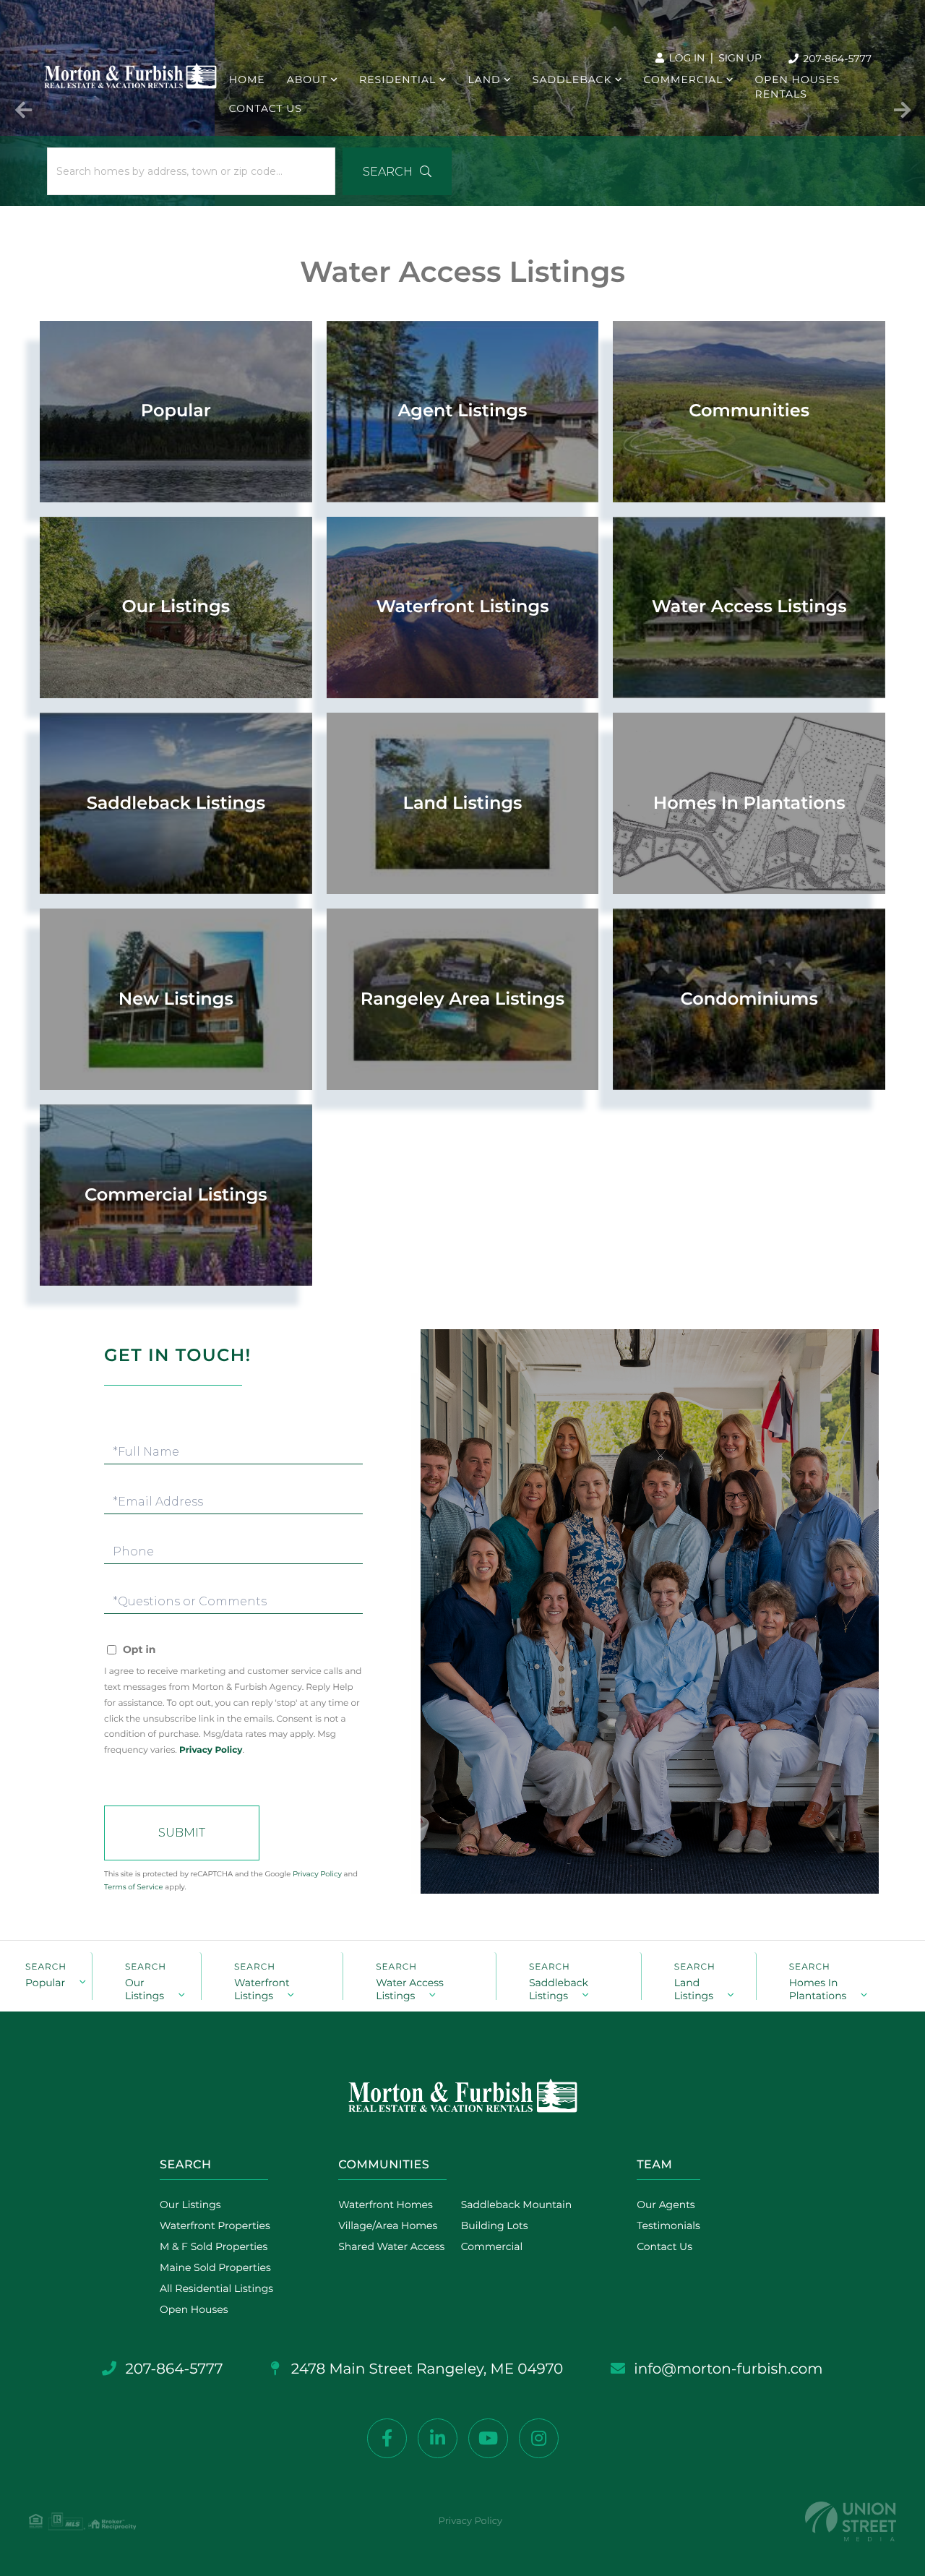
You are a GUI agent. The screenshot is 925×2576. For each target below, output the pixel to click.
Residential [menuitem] (397, 80)
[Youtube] (488, 2438)
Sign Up (740, 58)
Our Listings (145, 1988)
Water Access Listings (410, 1988)
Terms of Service (134, 1887)
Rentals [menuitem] (781, 94)
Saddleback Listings (559, 1988)
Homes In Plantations (818, 1988)
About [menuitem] (307, 80)
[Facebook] (387, 2438)
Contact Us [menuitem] (266, 108)
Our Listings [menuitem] (190, 2204)
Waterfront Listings (262, 1988)
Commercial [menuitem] (684, 80)
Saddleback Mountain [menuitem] (517, 2204)
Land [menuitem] (484, 80)
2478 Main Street (426, 2369)
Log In (686, 58)
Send (182, 1833)
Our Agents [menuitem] (666, 2204)
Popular (45, 1983)
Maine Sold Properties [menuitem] (215, 2267)
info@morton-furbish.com (728, 2369)
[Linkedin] (438, 2438)
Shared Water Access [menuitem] (391, 2246)
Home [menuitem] (247, 80)
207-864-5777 (836, 59)
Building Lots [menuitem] (495, 2225)
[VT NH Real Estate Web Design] (851, 2521)
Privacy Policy (211, 1750)
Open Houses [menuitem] (798, 80)
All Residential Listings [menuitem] (216, 2288)
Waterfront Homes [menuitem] (386, 2204)
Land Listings (694, 1988)
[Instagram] (539, 2438)
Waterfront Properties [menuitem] (215, 2225)
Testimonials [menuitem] (668, 2225)
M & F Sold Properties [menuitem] (214, 2246)
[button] (397, 171)
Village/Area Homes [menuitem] (388, 2225)
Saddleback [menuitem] (572, 80)
